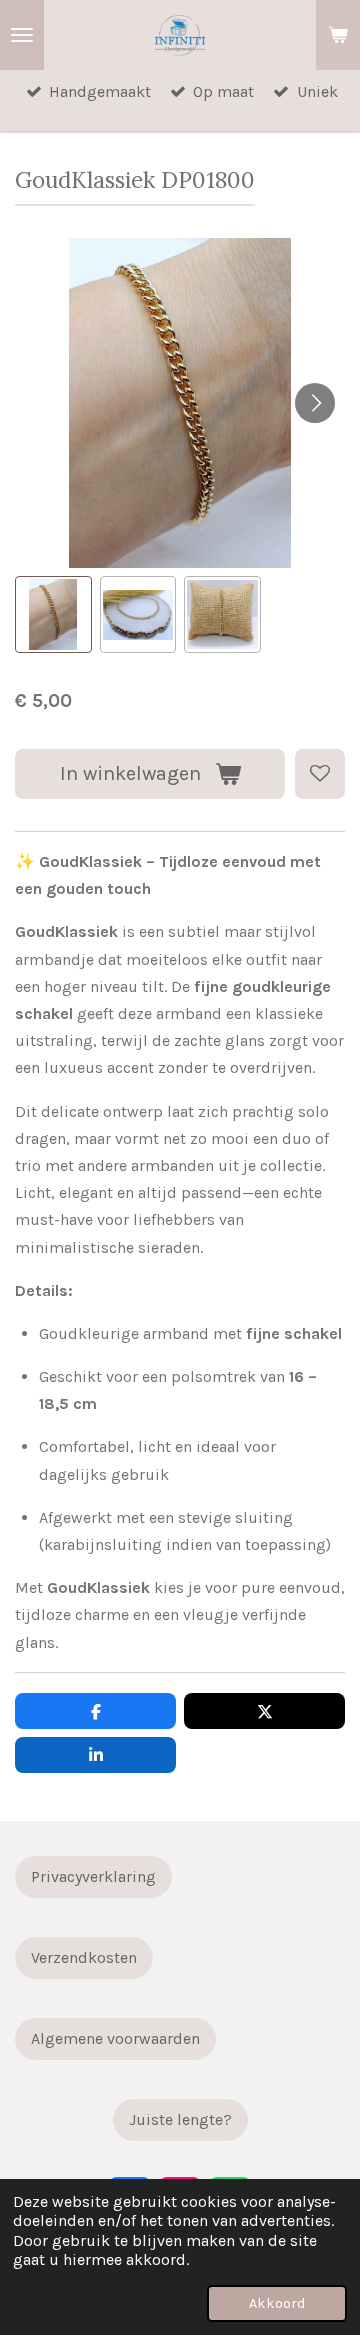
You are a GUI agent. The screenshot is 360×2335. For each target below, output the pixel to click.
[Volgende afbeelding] (315, 403)
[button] (53, 614)
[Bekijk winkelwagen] (338, 35)
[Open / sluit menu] (22, 35)
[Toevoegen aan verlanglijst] (320, 774)
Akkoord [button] (277, 2303)
